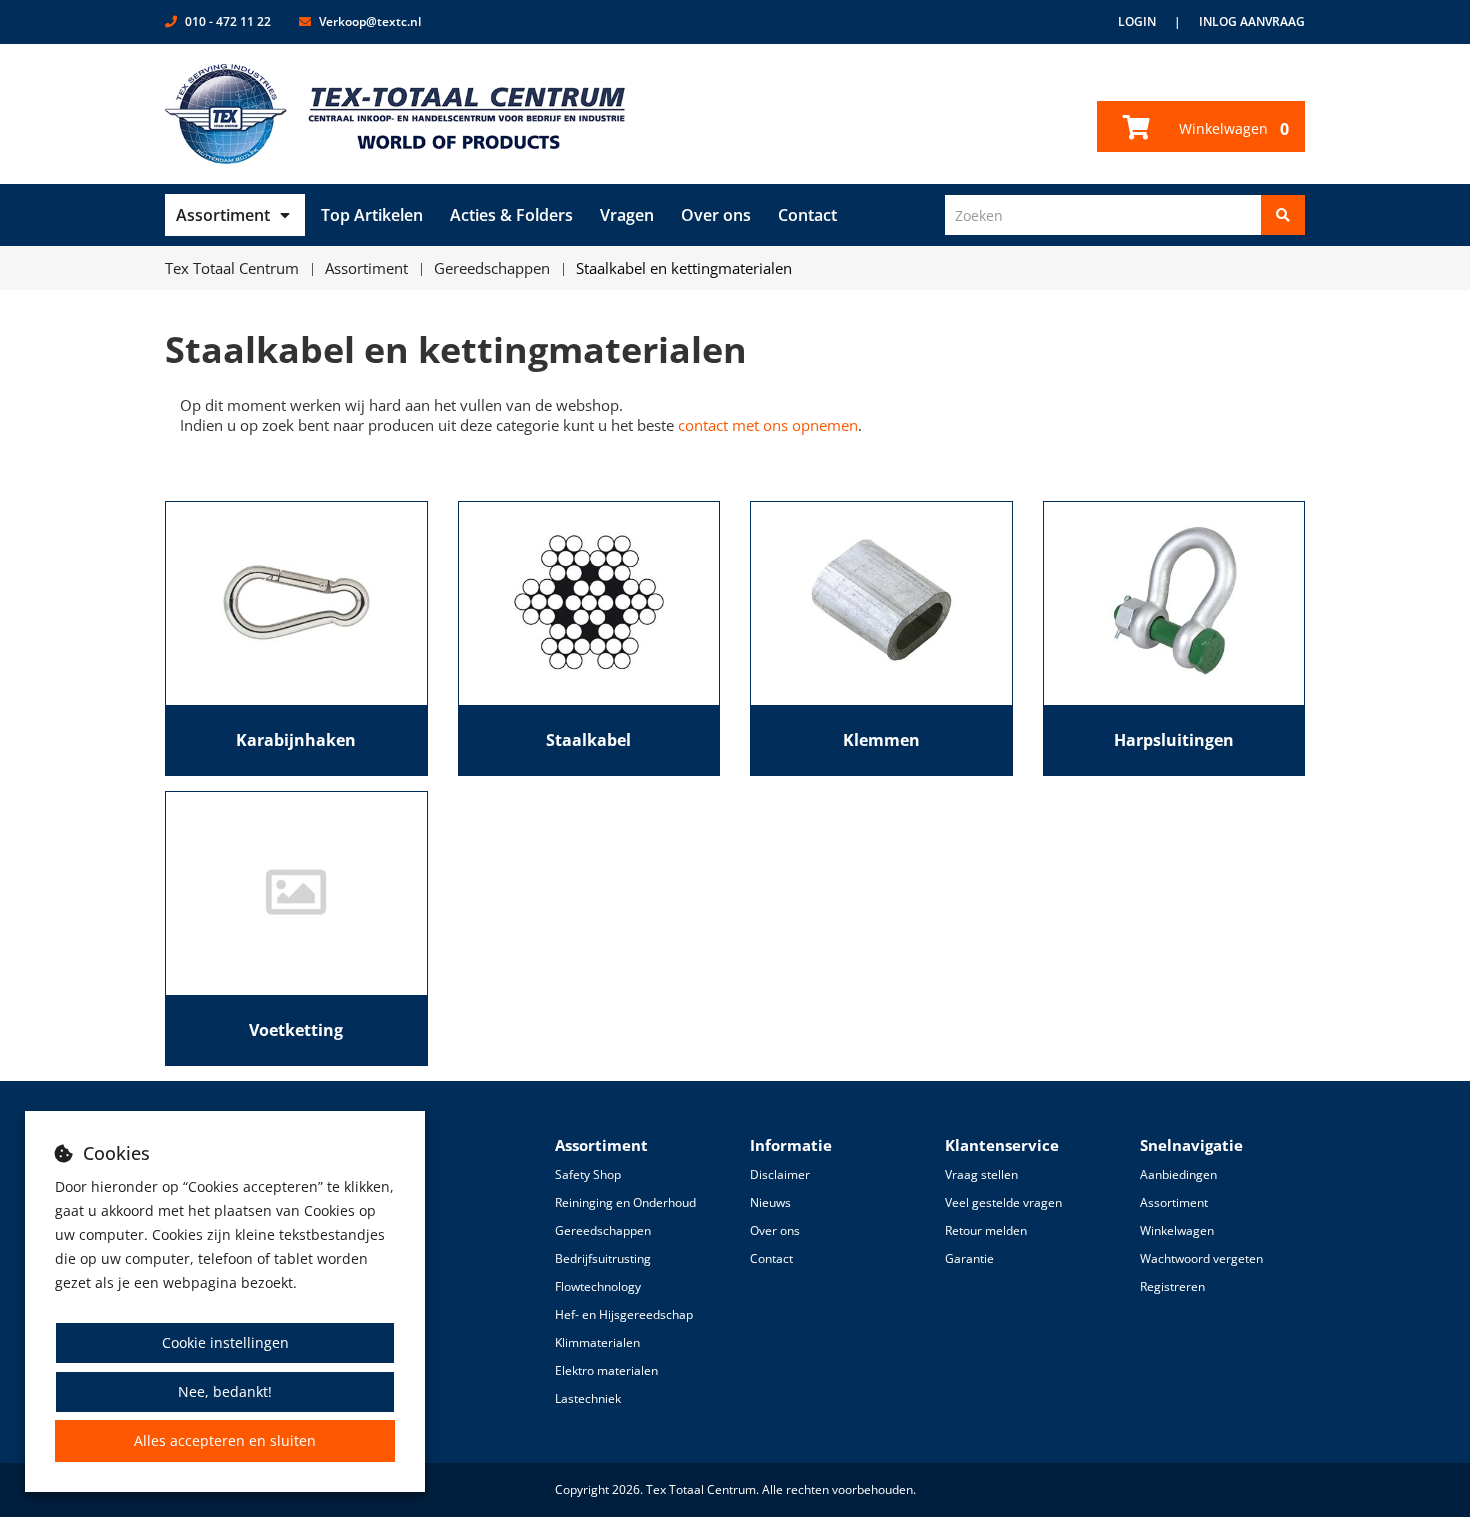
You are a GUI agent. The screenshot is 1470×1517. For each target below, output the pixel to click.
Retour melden (986, 1230)
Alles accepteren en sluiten (225, 1440)
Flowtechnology (598, 1286)
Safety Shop (588, 1174)
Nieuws (770, 1202)
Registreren (1172, 1286)
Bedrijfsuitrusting (603, 1258)
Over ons (716, 215)
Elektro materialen (606, 1370)
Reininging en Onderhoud (625, 1202)
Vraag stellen (981, 1174)
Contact (807, 215)
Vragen (627, 215)
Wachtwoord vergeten (1201, 1258)
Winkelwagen (1232, 129)
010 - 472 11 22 (228, 21)
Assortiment (223, 215)
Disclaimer (780, 1174)
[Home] (395, 114)
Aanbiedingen (1178, 1174)
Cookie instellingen (225, 1342)
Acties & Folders (511, 215)
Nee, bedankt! (225, 1391)
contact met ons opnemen (768, 425)
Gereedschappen (603, 1230)
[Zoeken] (1283, 215)
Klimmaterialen (597, 1342)
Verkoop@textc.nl (370, 21)
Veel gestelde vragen (1003, 1202)
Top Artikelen (372, 215)
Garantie (969, 1258)
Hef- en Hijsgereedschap (624, 1314)
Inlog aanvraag (1252, 21)
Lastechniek (588, 1398)
